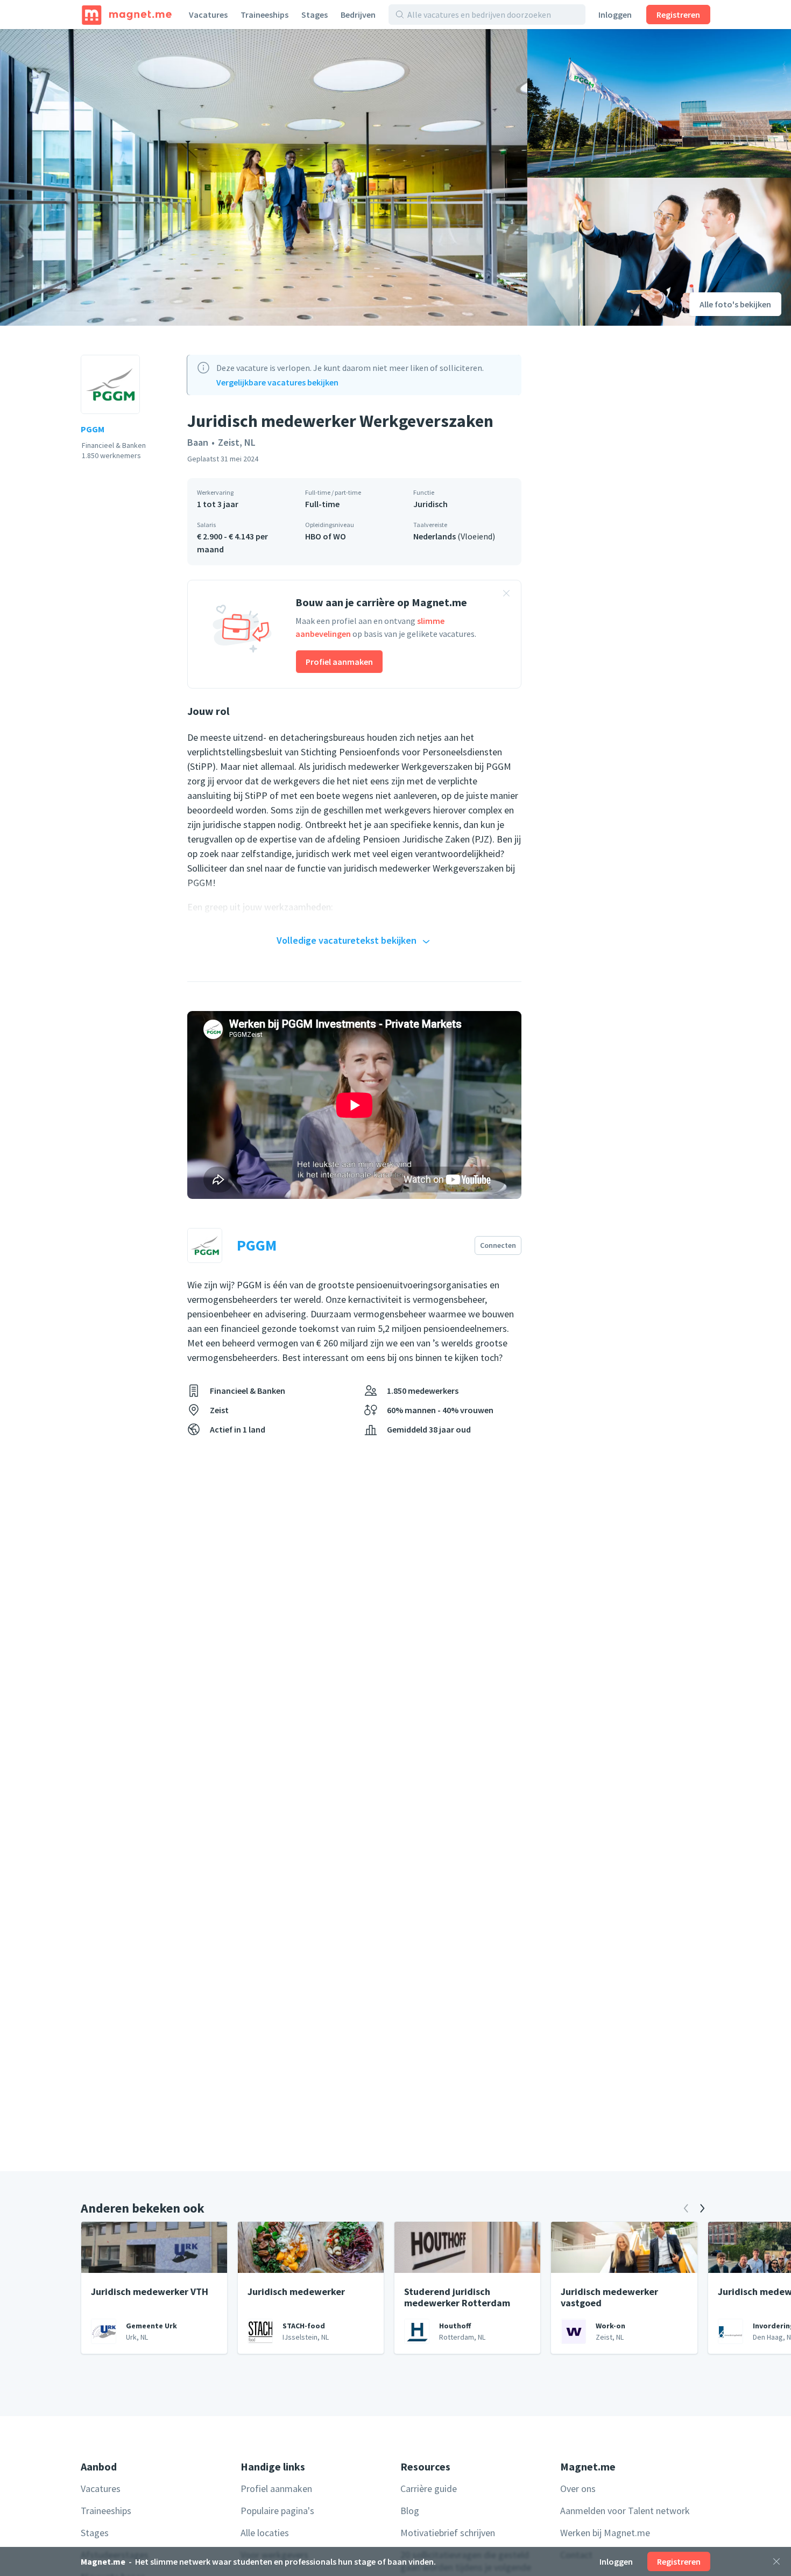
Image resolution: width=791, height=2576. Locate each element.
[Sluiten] (776, 2561)
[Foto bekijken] (264, 177)
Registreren (678, 15)
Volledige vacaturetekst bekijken (347, 940)
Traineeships (264, 15)
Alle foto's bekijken (735, 304)
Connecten (498, 1245)
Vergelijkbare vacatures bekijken (277, 382)
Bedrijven (358, 15)
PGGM (93, 429)
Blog (410, 2511)
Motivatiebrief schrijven (448, 2533)
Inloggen (615, 15)
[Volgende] (702, 2208)
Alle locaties (265, 2533)
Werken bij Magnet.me (605, 2533)
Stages (315, 15)
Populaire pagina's (277, 2511)
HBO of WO (326, 536)
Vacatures (208, 15)
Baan (198, 442)
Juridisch (430, 504)
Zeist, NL (237, 442)
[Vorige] (686, 2208)
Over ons (578, 2489)
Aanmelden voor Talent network (625, 2511)
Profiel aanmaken (339, 662)
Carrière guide (429, 2489)
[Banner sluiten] (506, 595)
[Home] (127, 15)
